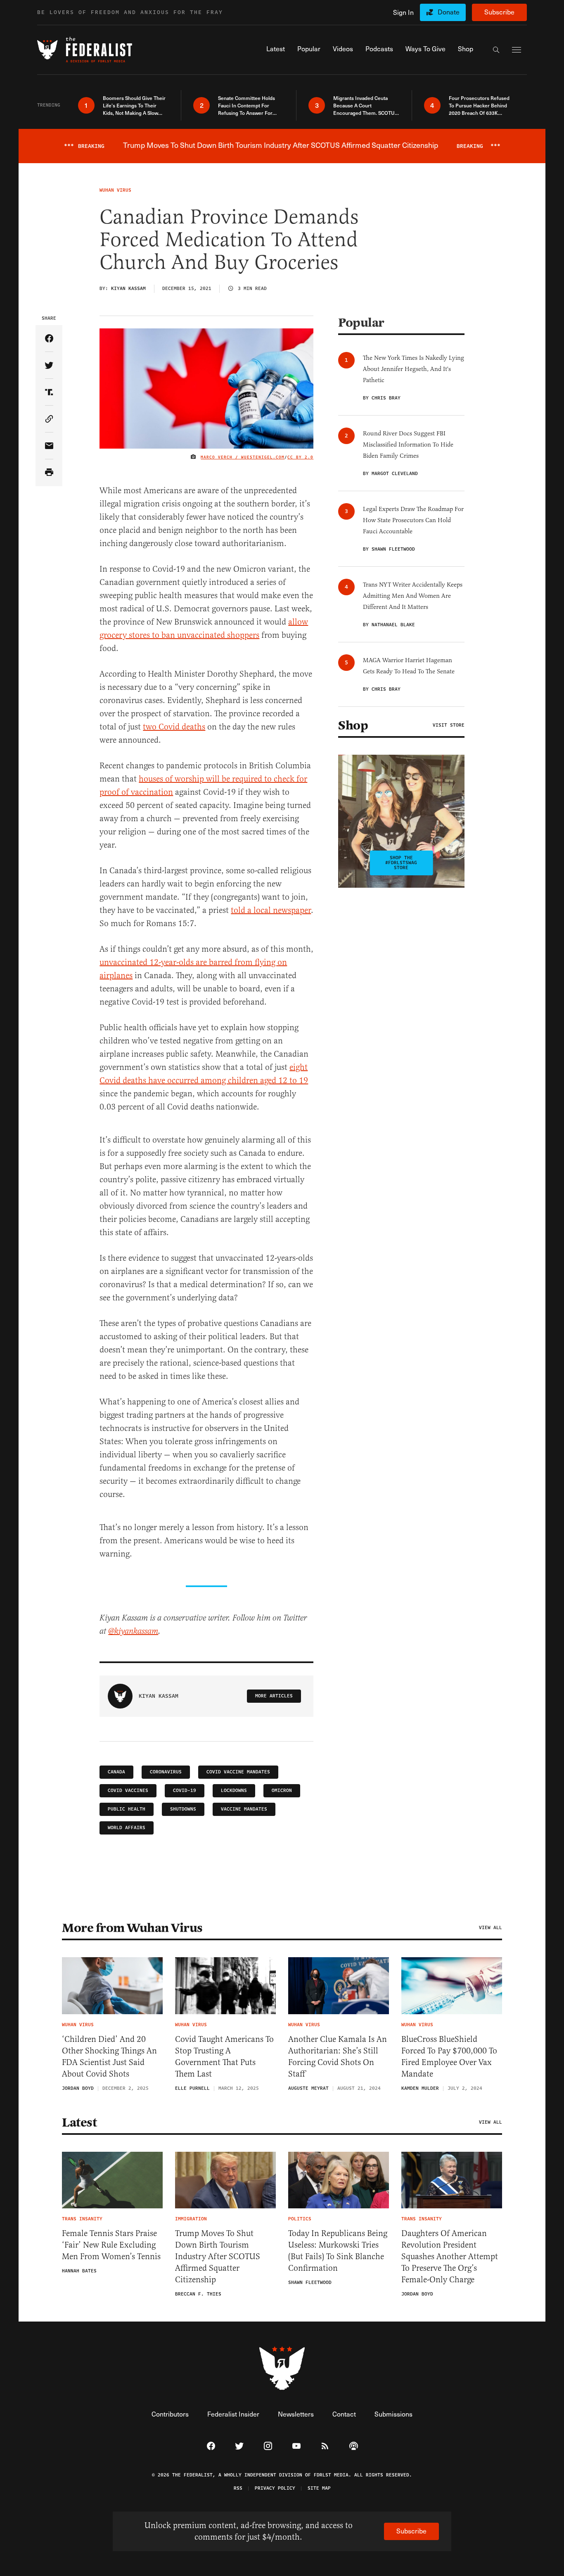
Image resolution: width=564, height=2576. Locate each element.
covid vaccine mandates (238, 1772)
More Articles (274, 1696)
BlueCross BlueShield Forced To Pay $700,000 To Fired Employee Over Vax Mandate (449, 2057)
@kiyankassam (133, 1631)
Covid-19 (185, 1791)
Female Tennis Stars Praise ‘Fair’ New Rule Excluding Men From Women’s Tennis (111, 2245)
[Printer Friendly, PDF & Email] (49, 473)
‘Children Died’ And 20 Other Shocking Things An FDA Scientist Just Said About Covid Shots (109, 2057)
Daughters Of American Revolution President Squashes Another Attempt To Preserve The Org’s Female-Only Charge (450, 2256)
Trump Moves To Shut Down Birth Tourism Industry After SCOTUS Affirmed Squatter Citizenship (218, 2256)
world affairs (127, 1828)
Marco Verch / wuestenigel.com (243, 457)
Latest (79, 2122)
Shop (353, 725)
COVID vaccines (128, 1791)
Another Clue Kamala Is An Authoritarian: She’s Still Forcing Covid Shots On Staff (338, 2057)
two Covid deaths (174, 727)
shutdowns (183, 1809)
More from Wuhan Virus (132, 1928)
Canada (116, 1772)
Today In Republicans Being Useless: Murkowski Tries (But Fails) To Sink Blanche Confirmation (338, 2251)
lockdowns (234, 1791)
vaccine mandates (244, 1809)
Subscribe (499, 12)
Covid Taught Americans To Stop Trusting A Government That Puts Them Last (224, 2057)
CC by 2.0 (300, 457)
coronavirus (166, 1772)
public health (127, 1809)
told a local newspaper (271, 910)
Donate (449, 12)
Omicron (282, 1791)
